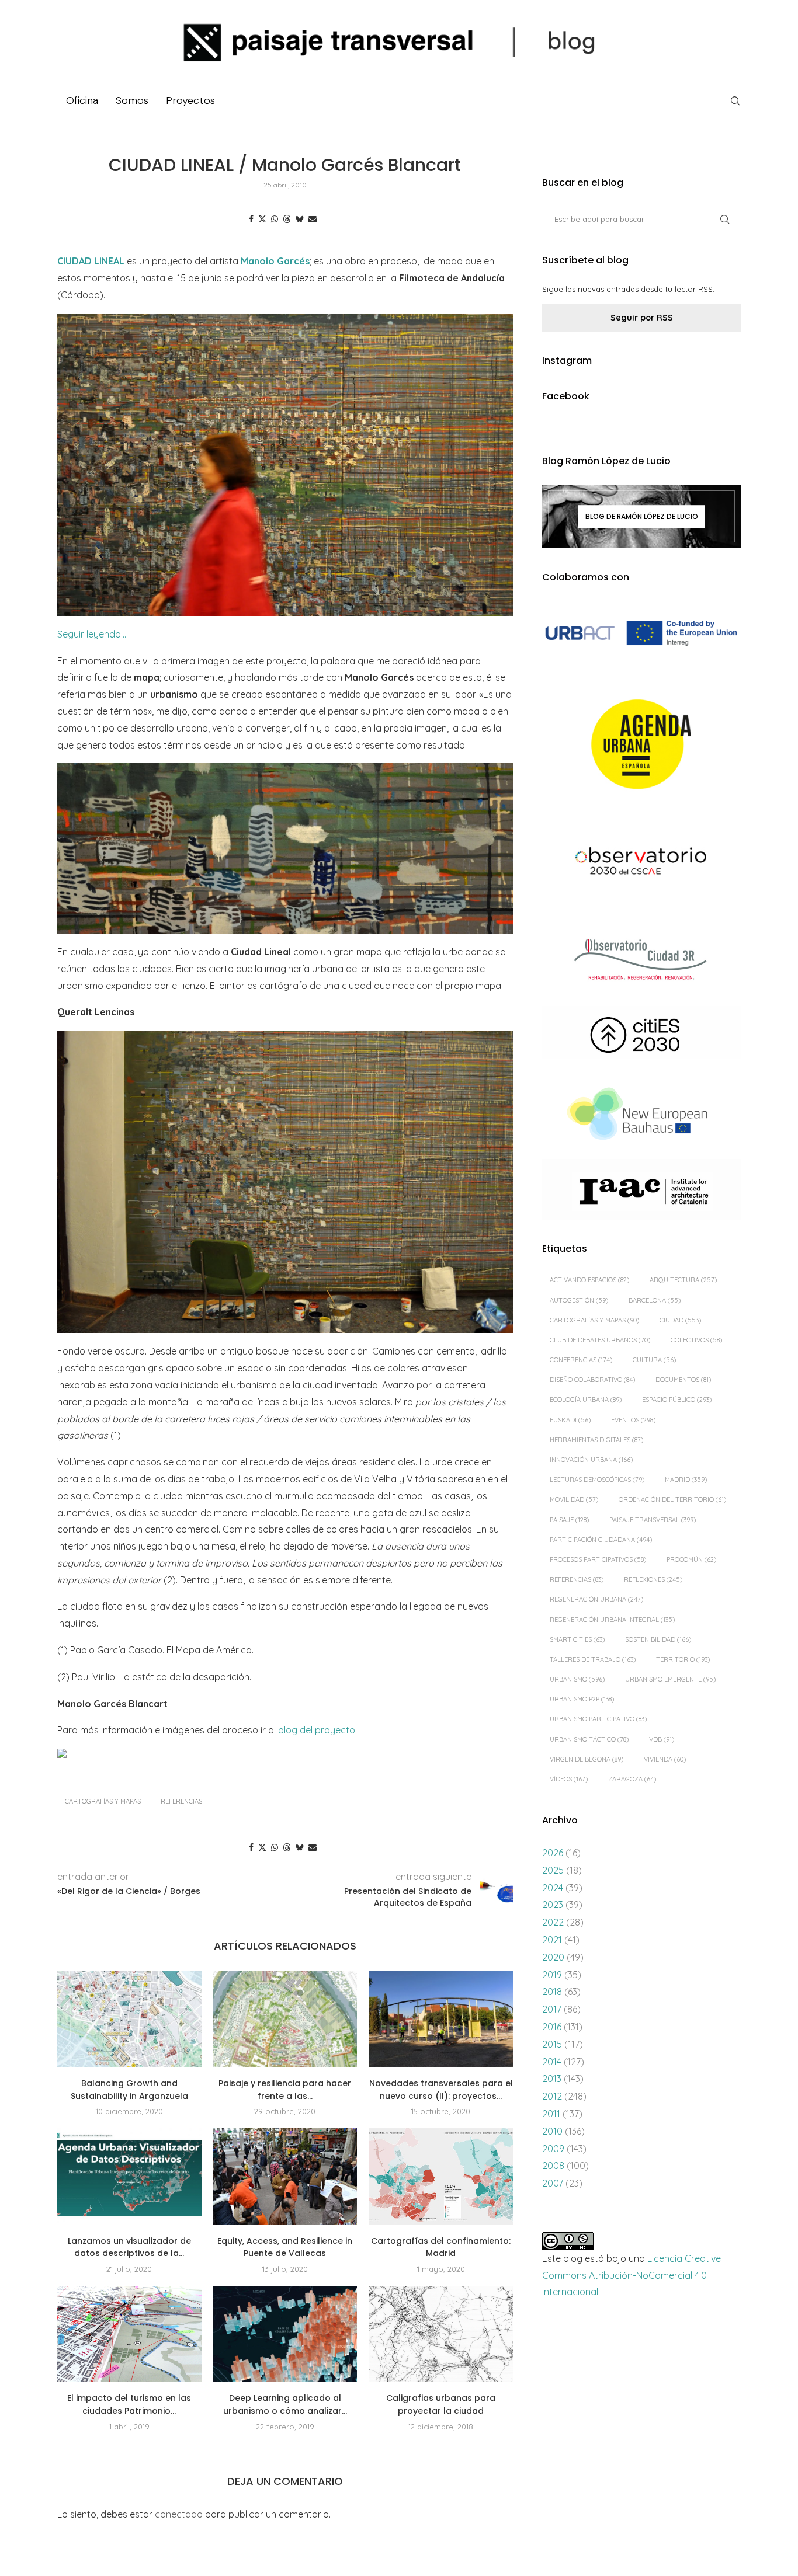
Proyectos (190, 100)
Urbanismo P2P (582, 1699)
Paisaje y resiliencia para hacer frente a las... (285, 2090)
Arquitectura (683, 1280)
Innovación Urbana (591, 1460)
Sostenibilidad (658, 1639)
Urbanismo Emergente (670, 1679)
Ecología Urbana (586, 1400)
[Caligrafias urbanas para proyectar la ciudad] (441, 2334)
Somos (132, 100)
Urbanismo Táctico (589, 1739)
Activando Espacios (589, 1280)
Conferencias (581, 1360)
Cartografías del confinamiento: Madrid (441, 2247)
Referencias (181, 1801)
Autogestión (579, 1300)
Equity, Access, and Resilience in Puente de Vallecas (285, 2247)
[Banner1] (641, 633)
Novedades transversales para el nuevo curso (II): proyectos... (441, 2090)
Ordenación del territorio (672, 1499)
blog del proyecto (317, 1730)
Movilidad (574, 1499)
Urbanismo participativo (598, 1719)
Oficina (82, 100)
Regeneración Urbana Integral (612, 1620)
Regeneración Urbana (596, 1599)
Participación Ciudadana (601, 1540)
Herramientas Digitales (596, 1440)
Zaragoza (632, 1779)
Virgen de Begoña (587, 1759)
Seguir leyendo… (92, 634)
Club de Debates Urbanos (600, 1340)
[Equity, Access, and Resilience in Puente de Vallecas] (285, 2176)
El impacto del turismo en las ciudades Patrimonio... (129, 2404)
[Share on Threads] (287, 219)
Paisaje (569, 1520)
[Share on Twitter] (262, 219)
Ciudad (680, 1320)
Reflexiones (653, 1579)
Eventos (633, 1420)
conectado (179, 2514)
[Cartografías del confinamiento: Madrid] (441, 2176)
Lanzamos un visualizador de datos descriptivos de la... (129, 2247)
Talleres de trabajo (593, 1659)
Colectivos (696, 1340)
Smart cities (577, 1639)
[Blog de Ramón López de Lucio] (641, 516)
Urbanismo (577, 1679)
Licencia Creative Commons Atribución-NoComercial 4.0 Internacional (632, 2275)
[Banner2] (641, 745)
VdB (662, 1739)
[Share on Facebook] (251, 219)
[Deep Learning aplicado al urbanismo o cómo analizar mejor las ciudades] (285, 2334)
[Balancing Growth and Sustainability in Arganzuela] (129, 2019)
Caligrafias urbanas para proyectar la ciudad (441, 2404)
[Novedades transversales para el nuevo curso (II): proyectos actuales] (441, 2019)
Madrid (686, 1480)
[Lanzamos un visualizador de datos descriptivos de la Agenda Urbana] (129, 2176)
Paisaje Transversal (653, 1520)
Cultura (654, 1360)
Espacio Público (677, 1400)
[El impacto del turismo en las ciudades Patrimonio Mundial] (129, 2334)
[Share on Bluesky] (300, 219)
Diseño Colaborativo (592, 1380)
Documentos (683, 1380)
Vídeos (569, 1779)
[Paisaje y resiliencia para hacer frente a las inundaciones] (285, 2019)
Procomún (691, 1559)
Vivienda (665, 1759)
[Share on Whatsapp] (275, 219)
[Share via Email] (313, 219)
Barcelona (655, 1300)
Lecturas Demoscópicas (597, 1480)
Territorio (683, 1659)
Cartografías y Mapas (103, 1801)
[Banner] (641, 863)
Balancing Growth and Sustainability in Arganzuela (129, 2090)
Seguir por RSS (642, 318)
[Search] (735, 101)
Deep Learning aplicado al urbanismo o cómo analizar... (285, 2404)
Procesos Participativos (598, 1559)
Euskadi (570, 1420)
